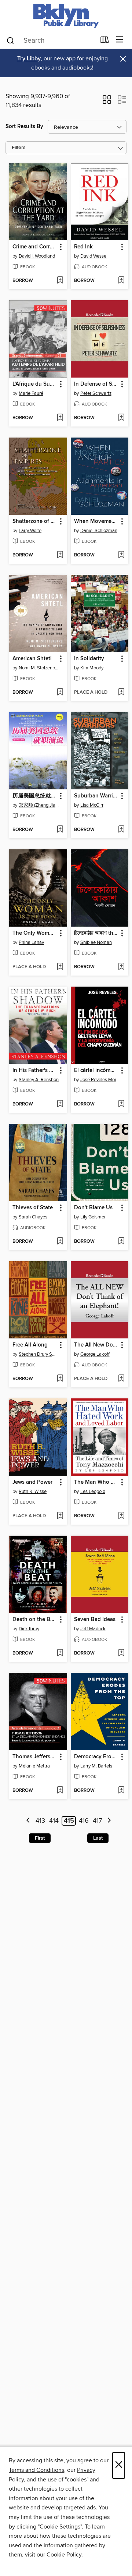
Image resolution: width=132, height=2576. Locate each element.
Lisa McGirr (92, 805)
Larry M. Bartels (96, 1766)
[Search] (10, 40)
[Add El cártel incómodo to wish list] (121, 1104)
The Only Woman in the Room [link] (35, 933)
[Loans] (105, 41)
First (40, 1838)
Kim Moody (92, 668)
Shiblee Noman (96, 942)
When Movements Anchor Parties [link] (96, 521)
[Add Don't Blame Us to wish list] (121, 1242)
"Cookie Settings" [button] (60, 2527)
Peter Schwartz (96, 393)
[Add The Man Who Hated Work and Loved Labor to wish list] (121, 1516)
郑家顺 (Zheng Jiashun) (39, 805)
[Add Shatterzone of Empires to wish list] (60, 555)
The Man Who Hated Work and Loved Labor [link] (96, 1482)
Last (98, 1838)
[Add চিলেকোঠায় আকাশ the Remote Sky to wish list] (121, 967)
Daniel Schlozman (99, 531)
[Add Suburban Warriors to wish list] (121, 830)
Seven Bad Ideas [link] (95, 1620)
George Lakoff (95, 1354)
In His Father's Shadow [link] (35, 1071)
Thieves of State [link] (33, 1208)
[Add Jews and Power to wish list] (60, 1516)
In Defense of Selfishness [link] (96, 384)
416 (84, 1821)
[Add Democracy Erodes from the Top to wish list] (121, 1791)
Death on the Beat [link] (35, 1620)
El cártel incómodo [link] (96, 1071)
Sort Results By (24, 126)
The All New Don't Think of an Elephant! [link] (96, 1345)
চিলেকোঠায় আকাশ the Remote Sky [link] (96, 933)
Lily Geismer (93, 1217)
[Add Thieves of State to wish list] (60, 1242)
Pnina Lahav (31, 942)
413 (40, 1821)
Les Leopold (93, 1492)
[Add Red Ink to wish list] (121, 281)
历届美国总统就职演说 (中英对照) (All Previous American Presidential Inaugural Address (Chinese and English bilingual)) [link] (35, 796)
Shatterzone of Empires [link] (35, 521)
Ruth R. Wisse (33, 1492)
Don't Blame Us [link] (93, 1208)
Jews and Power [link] (32, 1482)
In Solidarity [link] (89, 659)
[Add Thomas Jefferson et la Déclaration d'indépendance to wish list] (60, 1791)
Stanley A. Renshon (39, 1080)
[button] (107, 102)
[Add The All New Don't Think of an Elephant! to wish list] (121, 1379)
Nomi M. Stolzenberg (39, 668)
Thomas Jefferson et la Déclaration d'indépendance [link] (35, 1757)
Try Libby (29, 59)
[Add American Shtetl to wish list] (60, 693)
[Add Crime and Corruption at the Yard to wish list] (60, 281)
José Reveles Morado (101, 1080)
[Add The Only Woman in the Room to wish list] (60, 967)
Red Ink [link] (83, 247)
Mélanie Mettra (34, 1766)
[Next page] (109, 1821)
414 (54, 1821)
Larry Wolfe (30, 531)
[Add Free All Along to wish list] (60, 1379)
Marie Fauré (31, 393)
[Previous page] (28, 1821)
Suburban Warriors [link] (96, 796)
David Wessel (94, 256)
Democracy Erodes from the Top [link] (96, 1757)
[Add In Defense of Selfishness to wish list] (121, 418)
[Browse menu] (120, 40)
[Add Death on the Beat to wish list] (60, 1653)
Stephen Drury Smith (39, 1354)
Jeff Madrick (93, 1629)
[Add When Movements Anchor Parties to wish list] (121, 555)
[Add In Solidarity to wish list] (121, 693)
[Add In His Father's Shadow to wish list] (60, 1104)
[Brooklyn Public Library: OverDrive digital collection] (66, 16)
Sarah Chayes (33, 1217)
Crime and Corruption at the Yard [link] (35, 247)
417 (97, 1821)
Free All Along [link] (30, 1345)
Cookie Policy (64, 2555)
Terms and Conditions (36, 2470)
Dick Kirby (29, 1629)
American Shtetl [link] (32, 659)
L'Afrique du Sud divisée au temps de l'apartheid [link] (35, 384)
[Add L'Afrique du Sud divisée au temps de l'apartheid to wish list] (60, 418)
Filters (19, 148)
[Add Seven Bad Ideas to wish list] (121, 1653)
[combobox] (51, 40)
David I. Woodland (37, 256)
